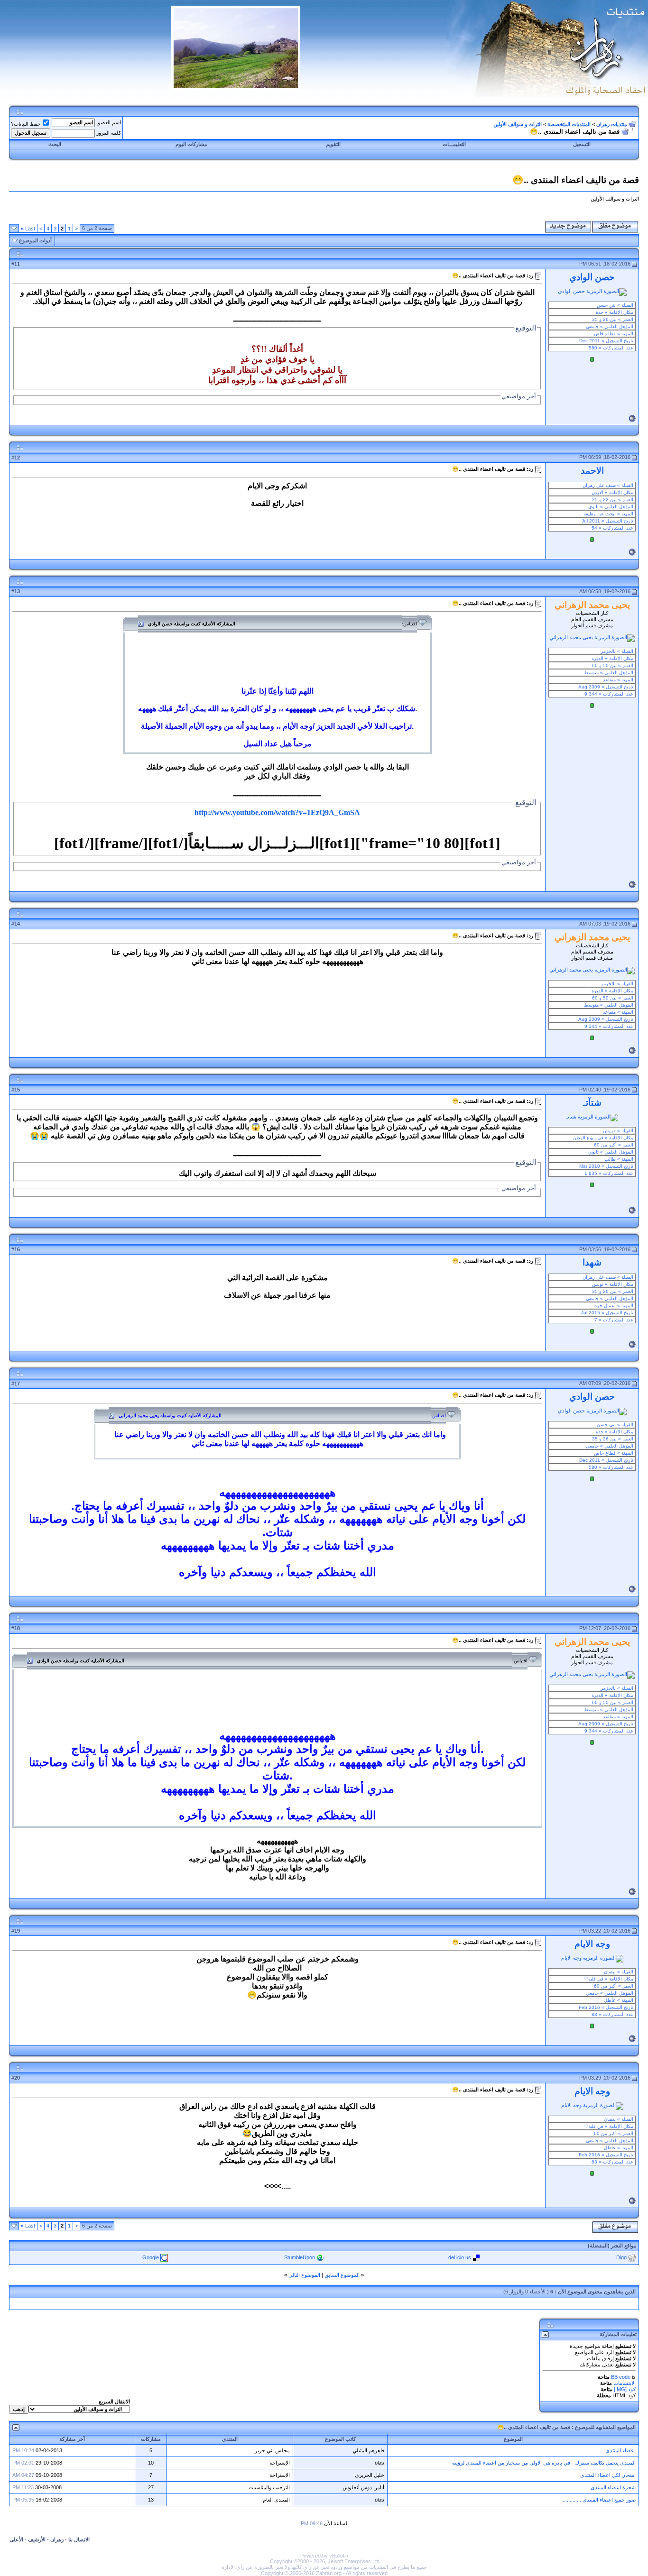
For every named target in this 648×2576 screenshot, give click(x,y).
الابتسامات (625, 2383)
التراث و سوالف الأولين (518, 124)
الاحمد (592, 471)
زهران (57, 2539)
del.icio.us (460, 2257)
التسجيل (582, 144)
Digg (621, 2257)
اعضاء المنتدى (620, 2450)
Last (28, 229)
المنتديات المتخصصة (569, 124)
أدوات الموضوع (35, 240)
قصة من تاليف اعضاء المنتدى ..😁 (534, 2427)
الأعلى (16, 2539)
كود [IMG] (625, 2389)
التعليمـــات (454, 144)
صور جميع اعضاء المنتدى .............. (598, 2500)
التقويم (333, 144)
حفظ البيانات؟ (26, 124)
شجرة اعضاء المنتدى (613, 2487)
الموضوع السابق (342, 2275)
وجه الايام (592, 1944)
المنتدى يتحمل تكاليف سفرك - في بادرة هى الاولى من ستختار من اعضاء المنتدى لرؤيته (544, 2463)
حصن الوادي (592, 277)
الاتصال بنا (79, 2539)
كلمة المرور (109, 133)
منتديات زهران (612, 124)
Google (151, 2257)
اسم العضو (109, 122)
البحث (55, 144)
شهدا (592, 1262)
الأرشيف (37, 2539)
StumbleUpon (300, 2257)
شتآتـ (592, 1103)
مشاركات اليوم (191, 144)
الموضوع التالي (304, 2275)
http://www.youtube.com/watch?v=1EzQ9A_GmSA (277, 812)
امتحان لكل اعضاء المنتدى (608, 2475)
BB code (621, 2377)
